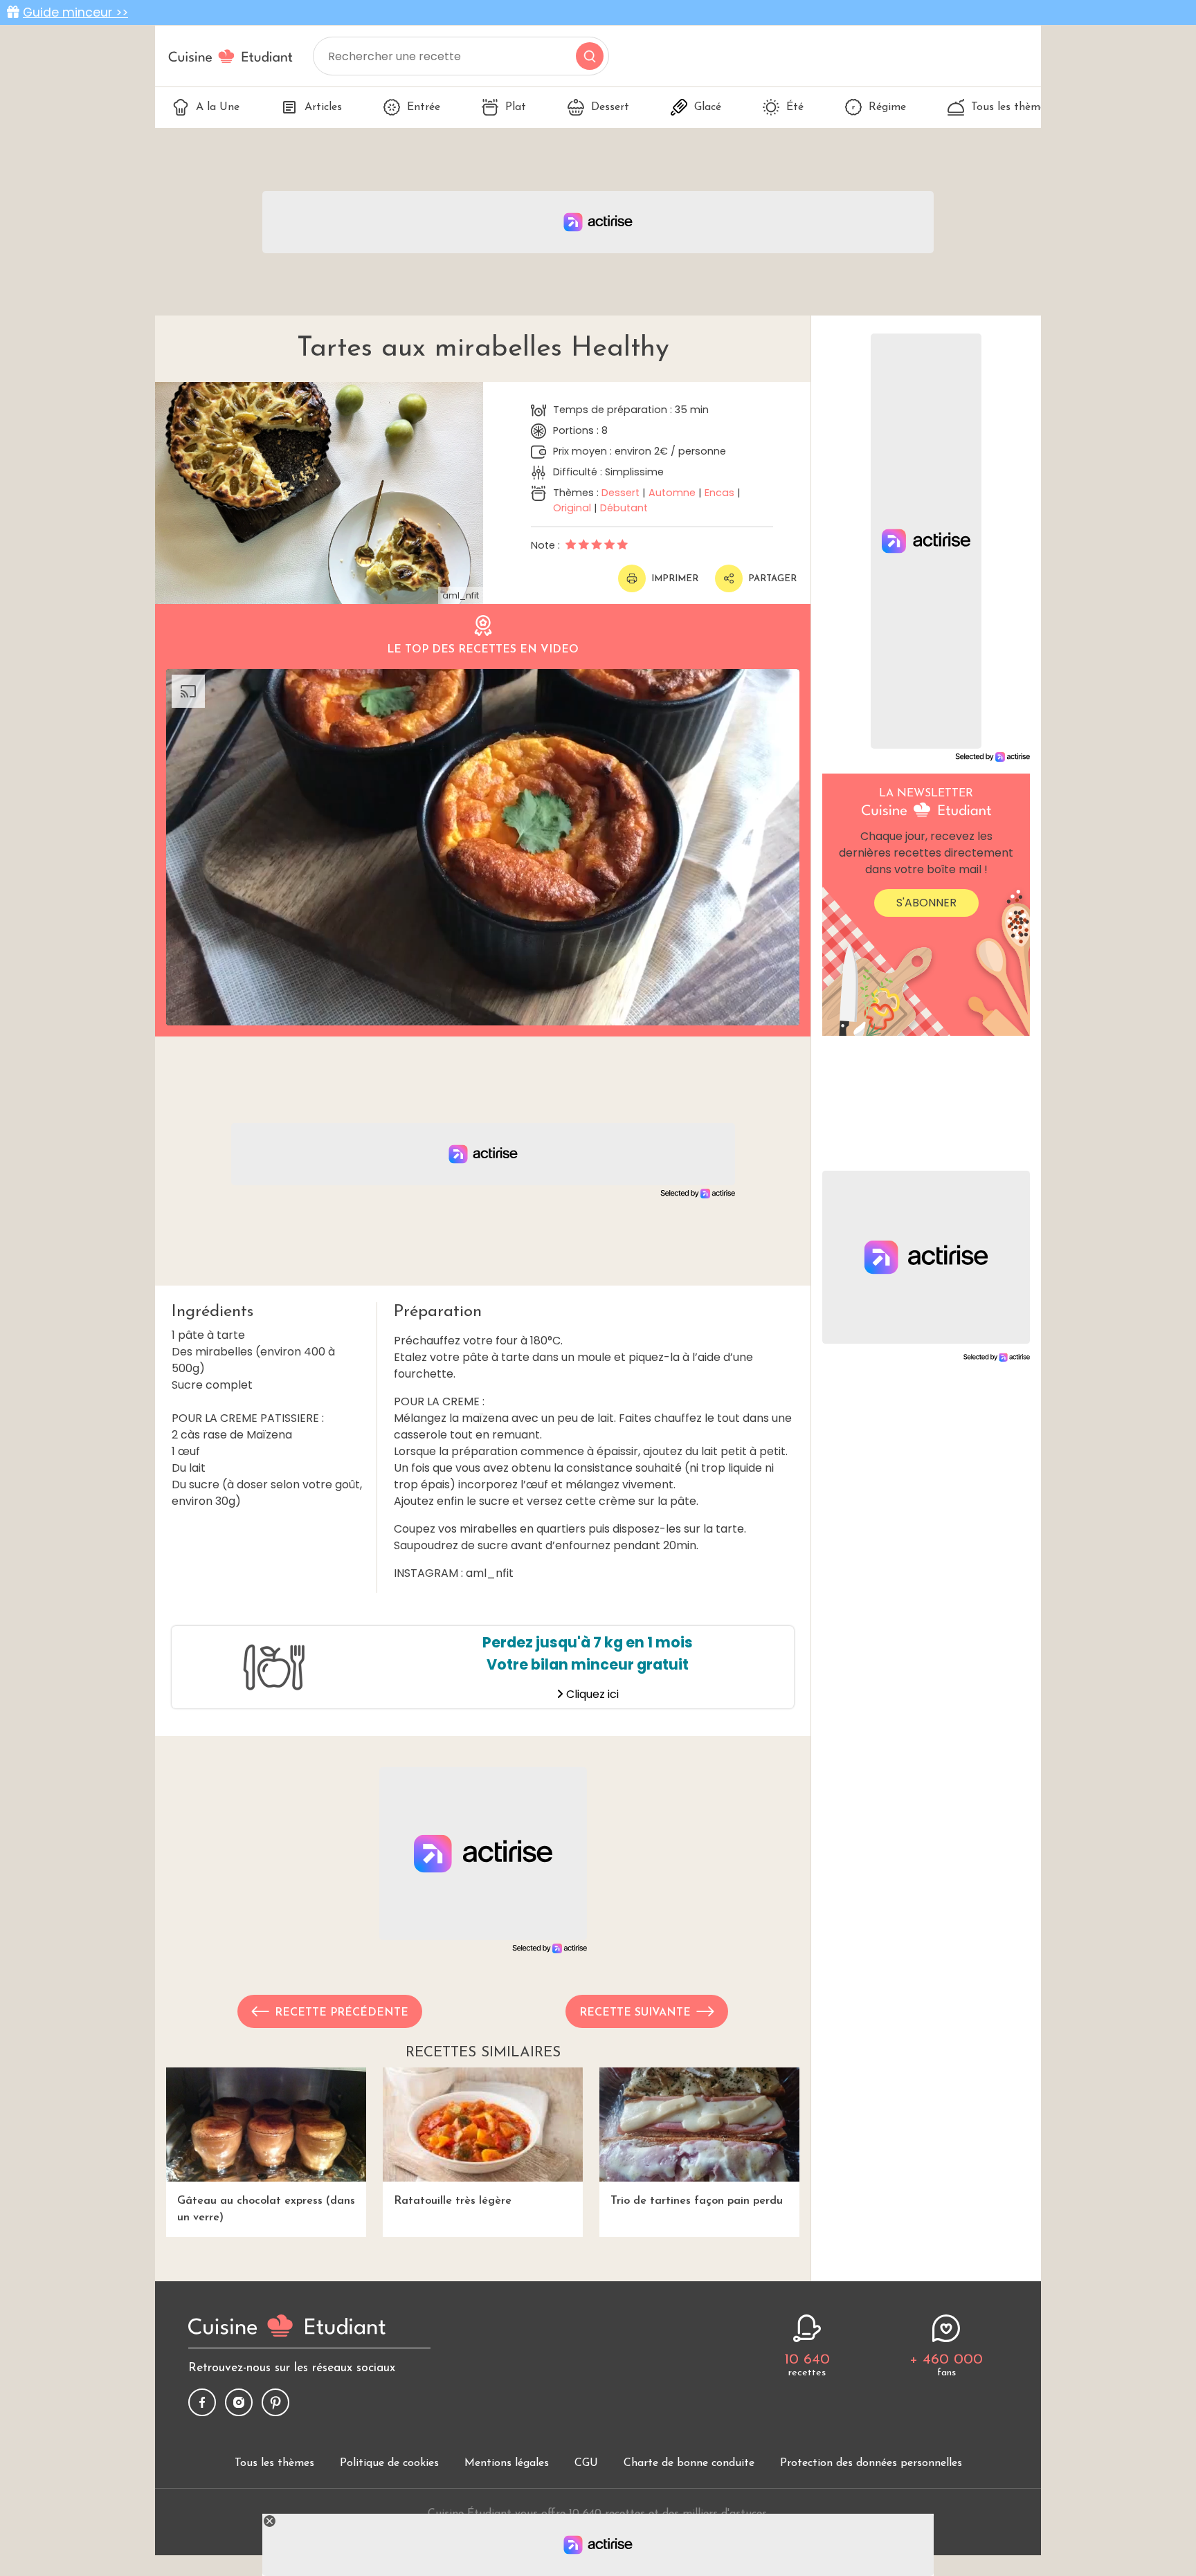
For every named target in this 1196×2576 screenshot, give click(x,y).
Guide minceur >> (75, 12)
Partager (772, 579)
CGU (586, 2463)
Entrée (424, 107)
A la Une (218, 107)
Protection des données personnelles (871, 2463)
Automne (672, 493)
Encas (719, 493)
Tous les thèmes (1011, 107)
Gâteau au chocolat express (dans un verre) (266, 2209)
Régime (887, 107)
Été (795, 107)
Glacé (708, 107)
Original (572, 508)
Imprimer (675, 579)
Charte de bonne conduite (689, 2463)
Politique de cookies (389, 2463)
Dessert (610, 107)
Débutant (624, 508)
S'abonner (926, 903)
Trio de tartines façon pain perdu (697, 2201)
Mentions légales (507, 2463)
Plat (516, 107)
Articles (323, 107)
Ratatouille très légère (453, 2201)
